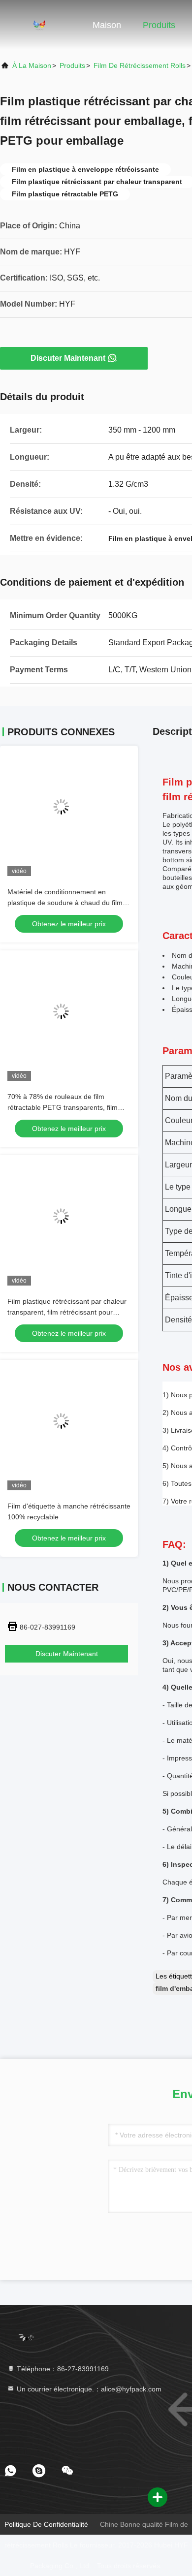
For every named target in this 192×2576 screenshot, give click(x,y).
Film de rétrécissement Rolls (140, 65)
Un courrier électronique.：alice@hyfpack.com (88, 2389)
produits (72, 65)
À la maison (32, 65)
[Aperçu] (39, 25)
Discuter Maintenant (68, 358)
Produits (159, 25)
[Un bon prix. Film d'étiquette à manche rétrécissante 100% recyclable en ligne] (69, 1429)
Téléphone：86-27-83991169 (62, 2369)
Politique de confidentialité (46, 2524)
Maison (107, 25)
